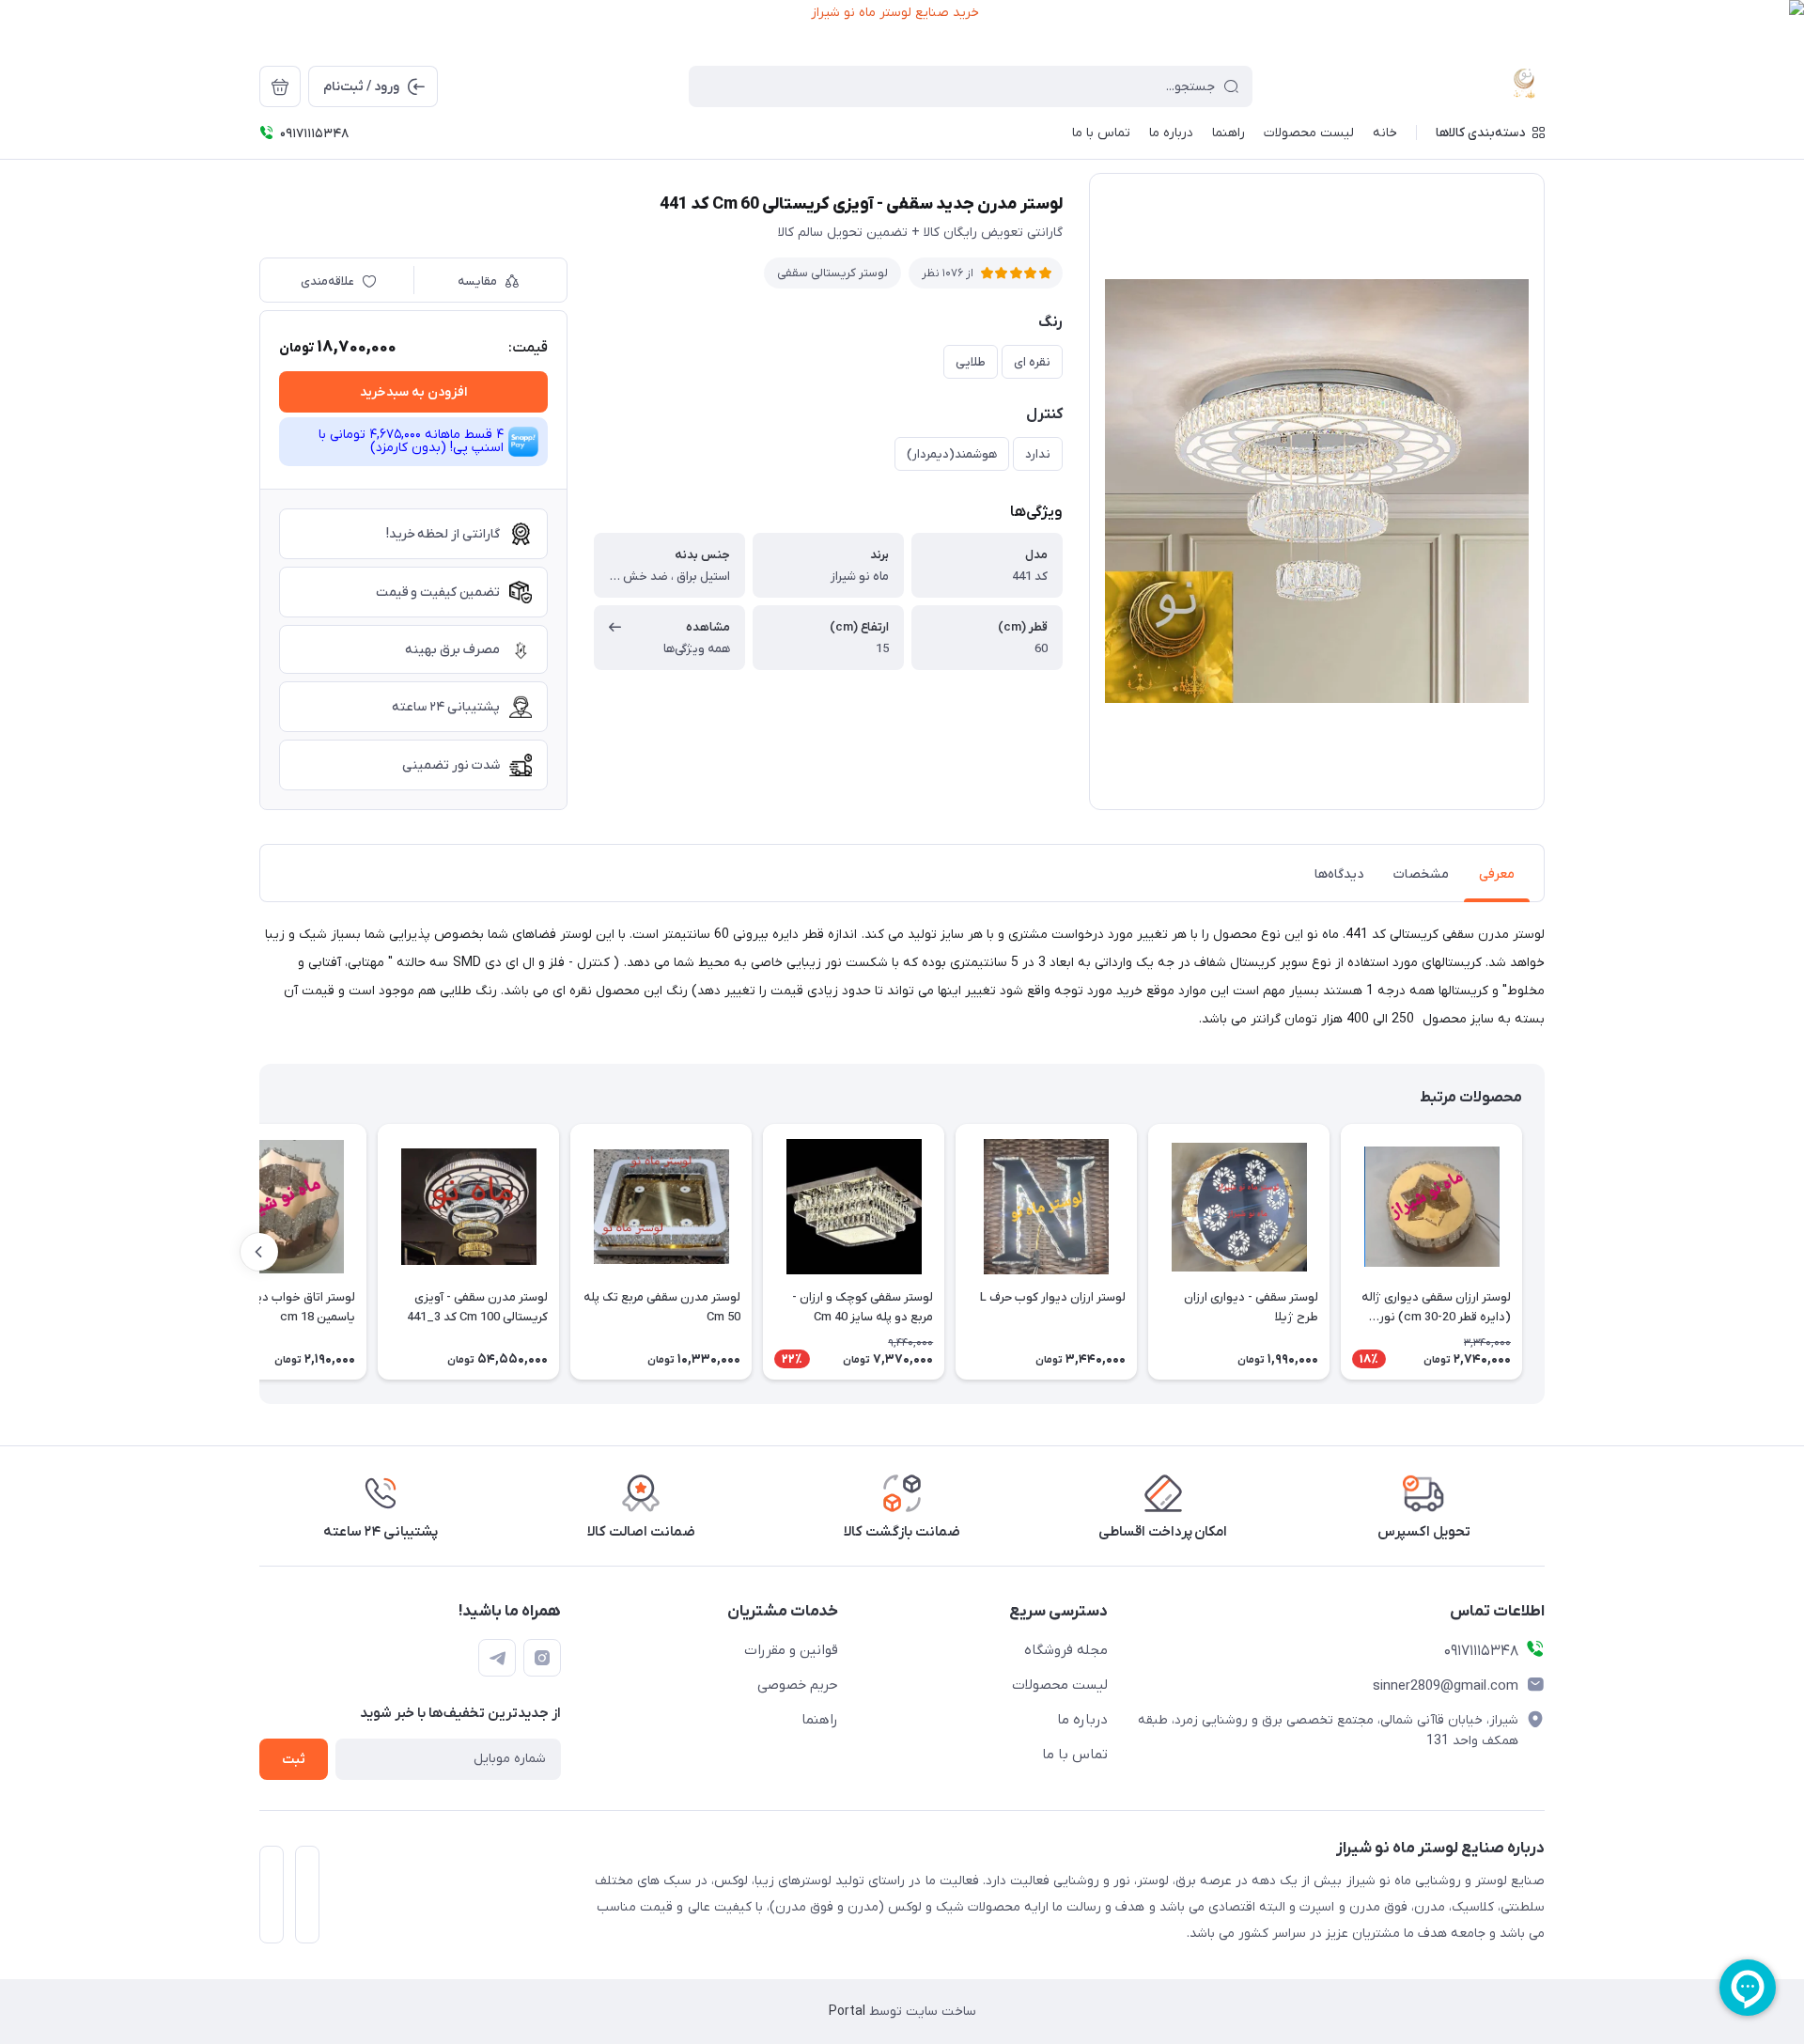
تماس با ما (1075, 1755)
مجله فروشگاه (1066, 1650)
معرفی (1497, 874)
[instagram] (542, 1658)
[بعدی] (259, 1252)
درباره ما (1082, 1720)
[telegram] (497, 1658)
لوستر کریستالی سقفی (832, 273)
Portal (847, 2012)
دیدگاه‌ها (1339, 874)
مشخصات (1421, 874)
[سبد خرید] (280, 86)
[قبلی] (1545, 1252)
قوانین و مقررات (791, 1650)
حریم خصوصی (798, 1685)
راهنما (820, 1720)
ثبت (294, 1760)
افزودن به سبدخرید (413, 392)
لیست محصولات (1060, 1685)
